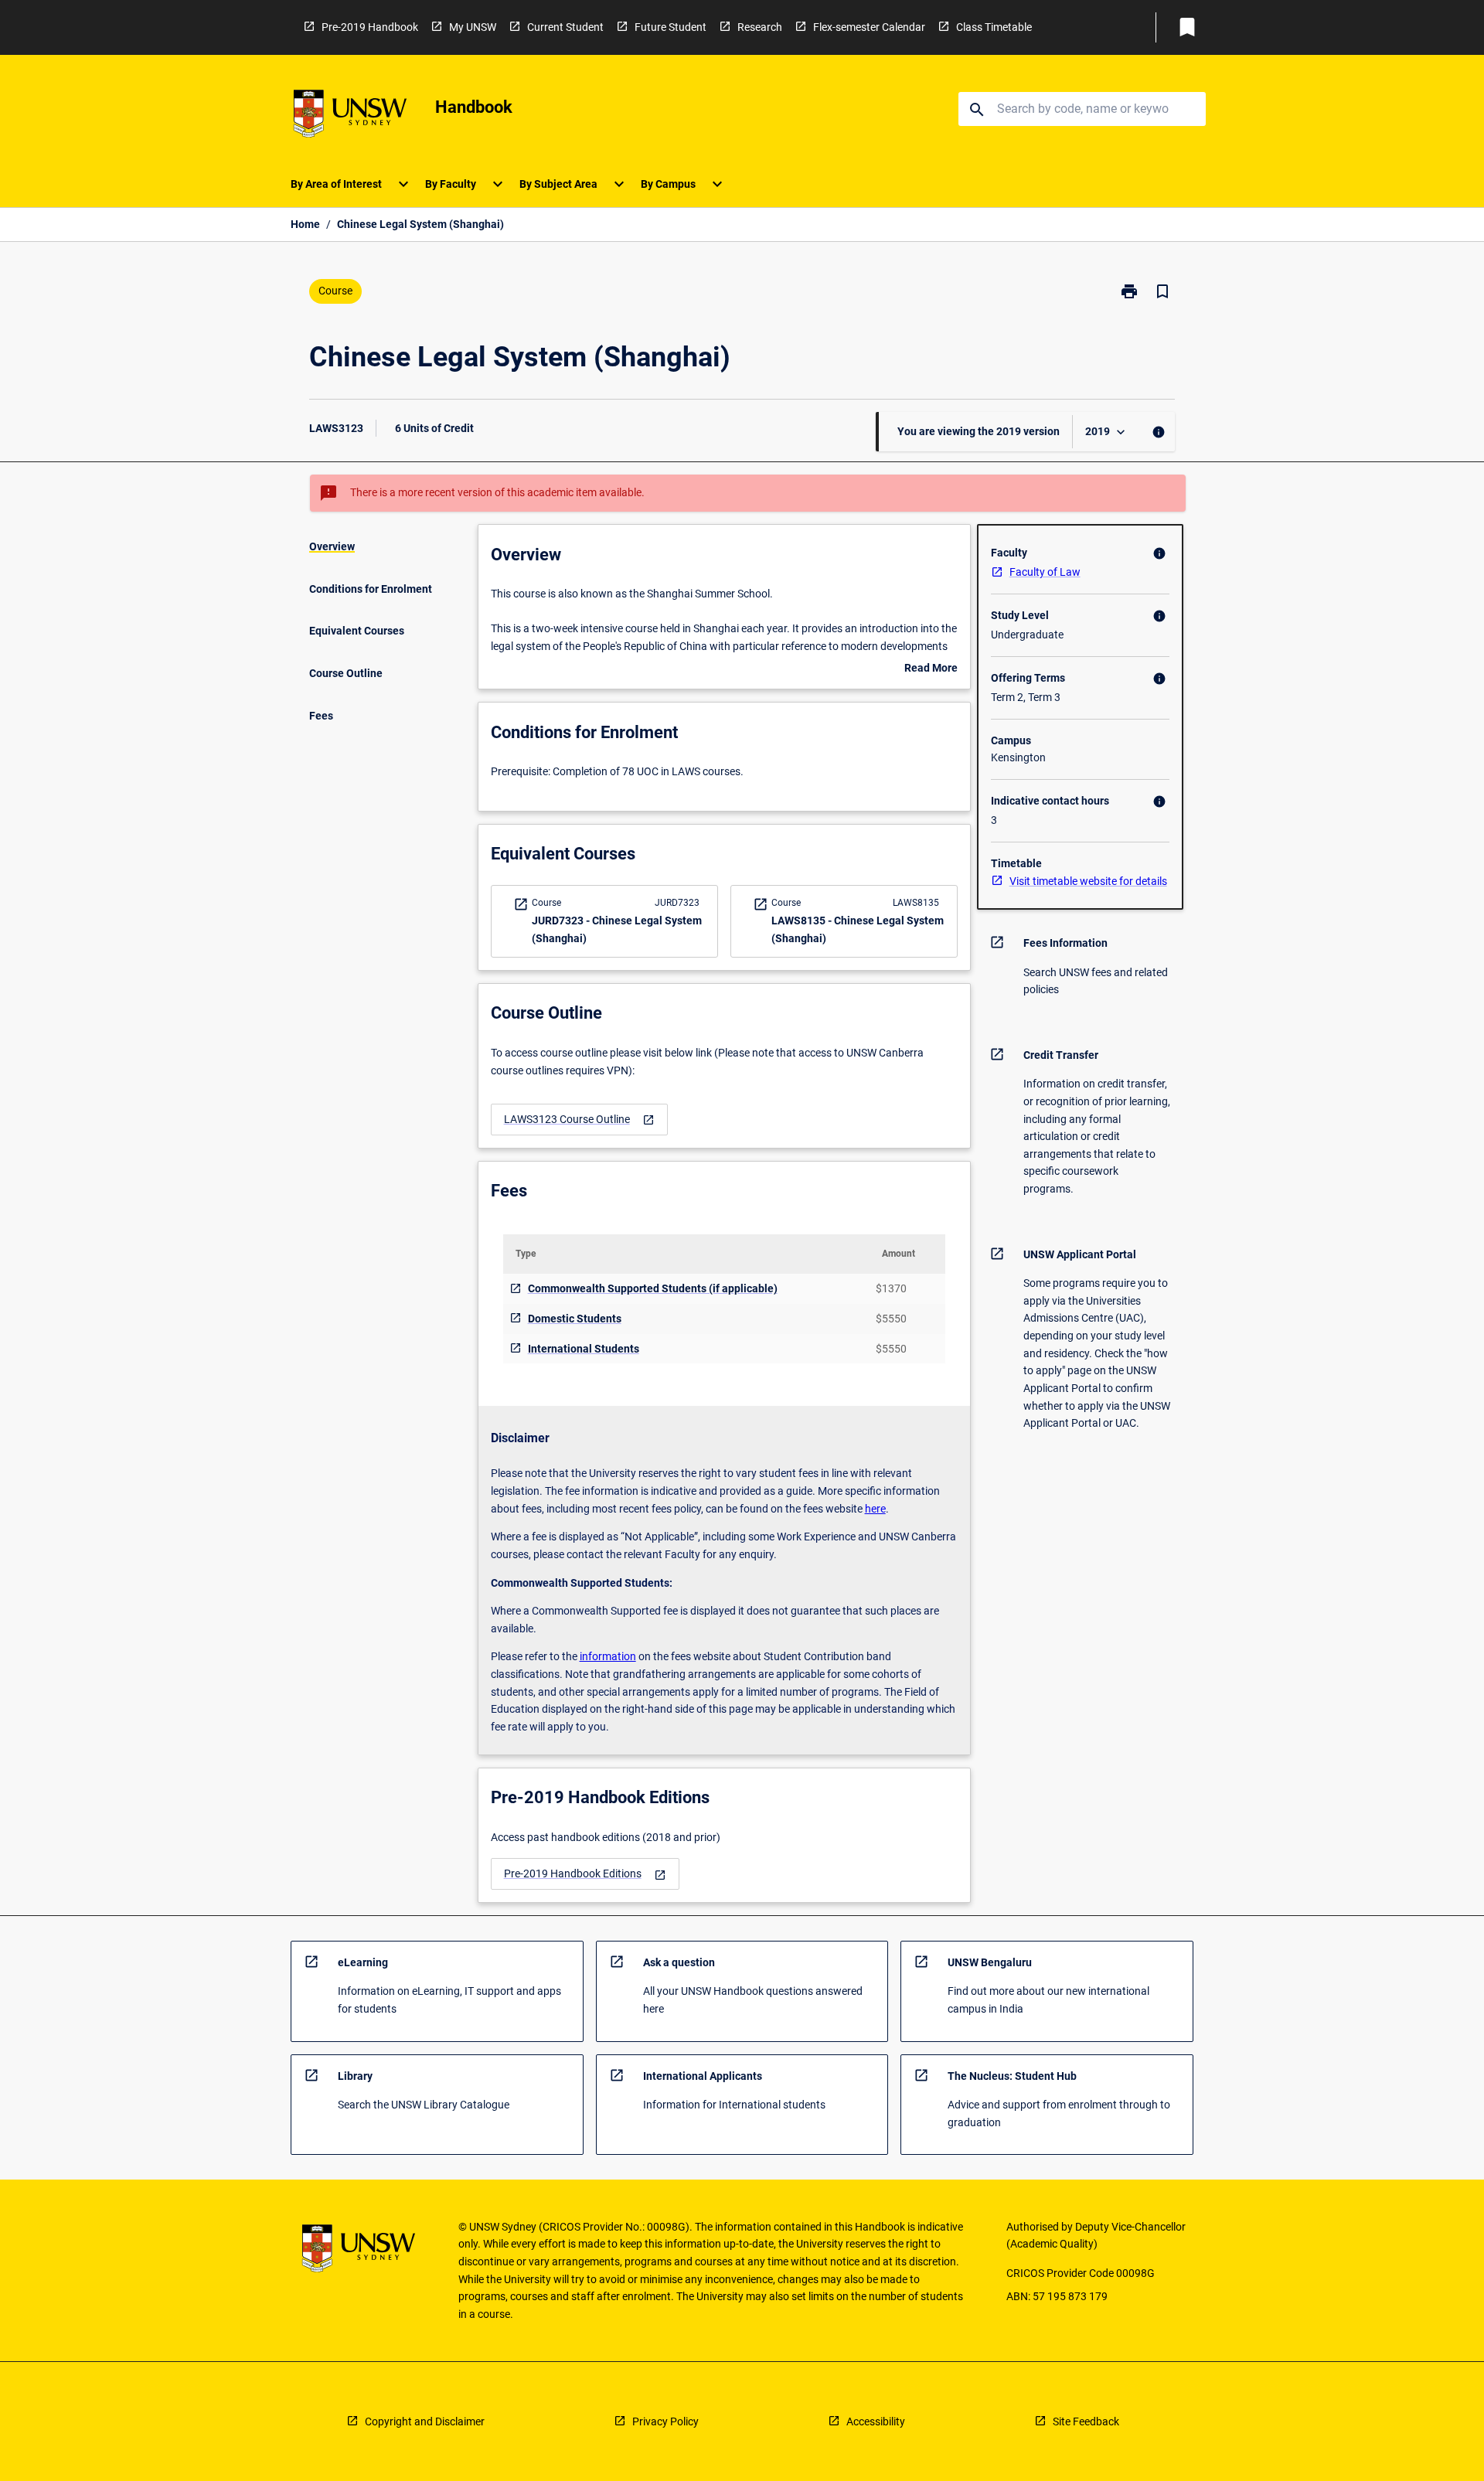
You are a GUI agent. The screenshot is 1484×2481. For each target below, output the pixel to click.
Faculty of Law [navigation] (1045, 572)
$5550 (891, 1319)
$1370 (891, 1288)
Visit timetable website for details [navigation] (1088, 881)
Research (760, 27)
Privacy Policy (665, 2421)
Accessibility (876, 2421)
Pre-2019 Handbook (370, 27)
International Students (584, 1349)
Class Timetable (994, 27)
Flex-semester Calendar (869, 27)
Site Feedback (1086, 2421)
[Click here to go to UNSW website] (350, 116)
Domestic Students (575, 1319)
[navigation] (579, 1120)
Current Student (565, 27)
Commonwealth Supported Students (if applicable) (653, 1288)
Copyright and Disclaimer (425, 2421)
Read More (931, 669)
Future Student (671, 27)
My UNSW (473, 27)
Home (305, 224)
